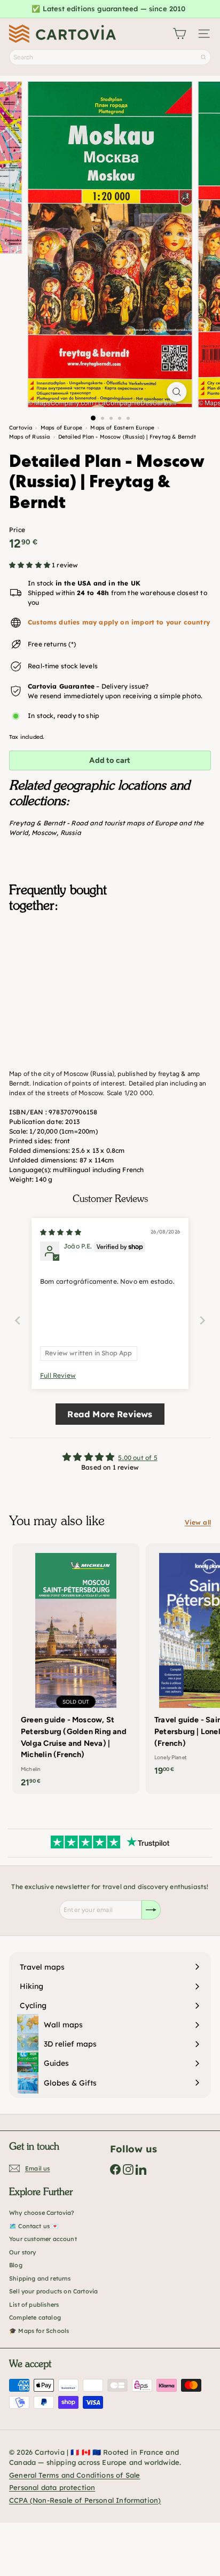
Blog (16, 2265)
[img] (61, 1232)
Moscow (44, 833)
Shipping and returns (40, 2278)
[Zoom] (177, 392)
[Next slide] (202, 1320)
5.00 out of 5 (137, 1458)
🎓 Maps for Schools (39, 2331)
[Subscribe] (151, 1910)
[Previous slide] (18, 1320)
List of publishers (34, 2305)
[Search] (203, 57)
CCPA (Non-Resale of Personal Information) (85, 2500)
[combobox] (110, 57)
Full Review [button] (58, 1375)
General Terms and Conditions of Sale (74, 2475)
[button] (30, 565)
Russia (71, 833)
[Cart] (179, 34)
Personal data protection (52, 2487)
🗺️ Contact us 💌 (34, 2226)
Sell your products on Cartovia (53, 2291)
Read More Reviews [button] (110, 1414)
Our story (23, 2252)
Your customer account (43, 2239)
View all (198, 1522)
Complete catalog (35, 2317)
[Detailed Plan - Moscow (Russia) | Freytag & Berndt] (110, 974)
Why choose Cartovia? (42, 2213)
